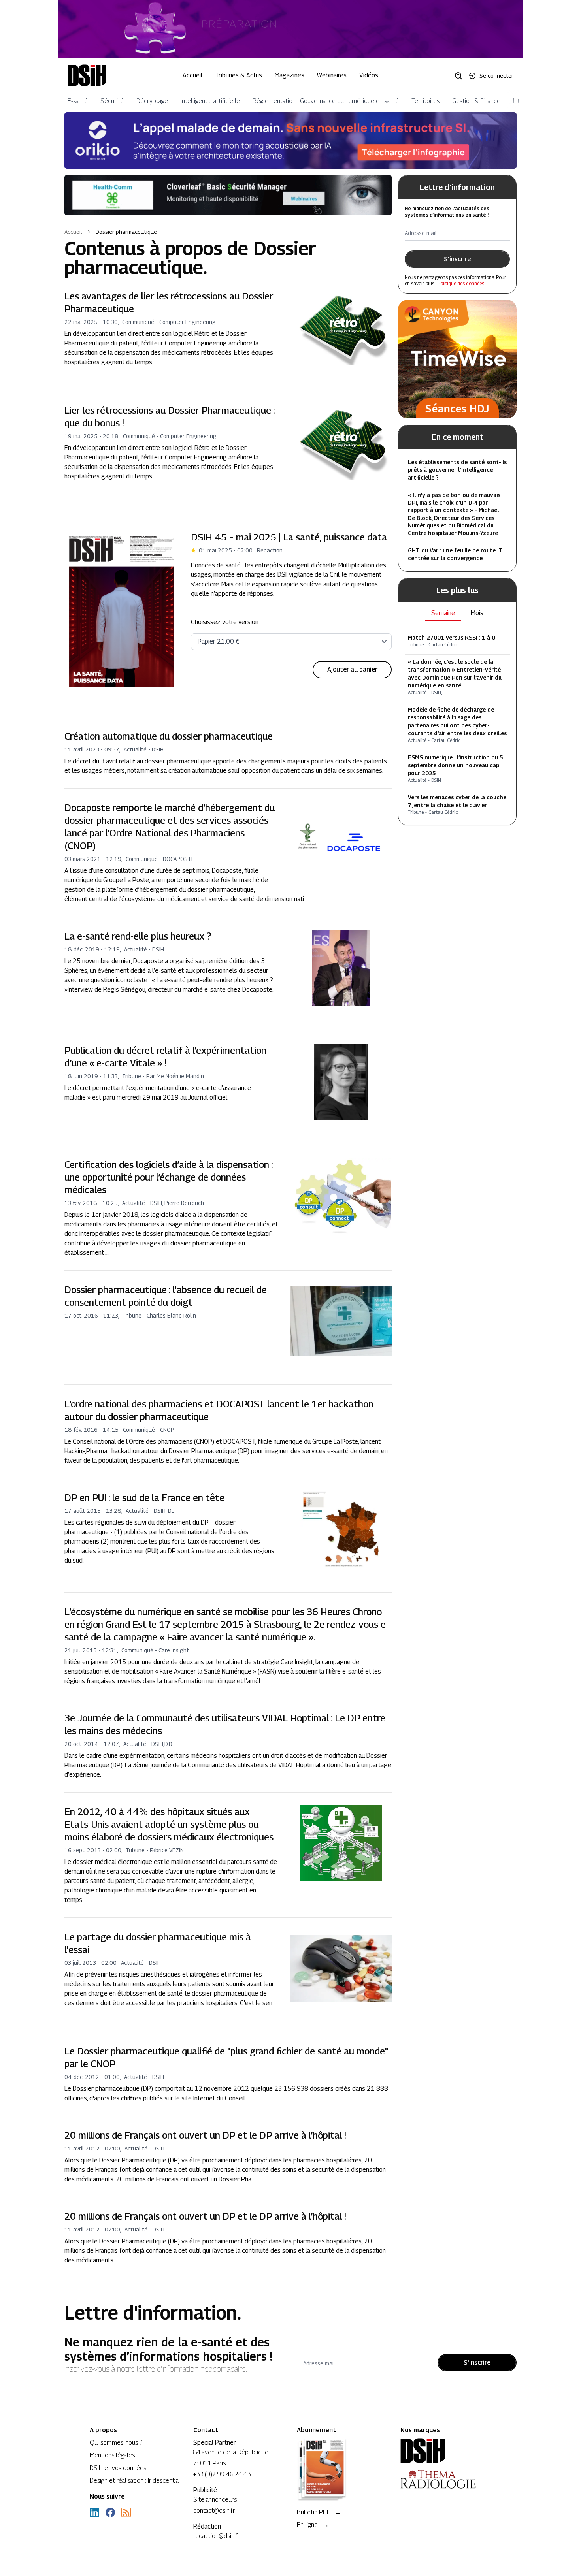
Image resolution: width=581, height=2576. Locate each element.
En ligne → (313, 2525)
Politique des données (461, 283)
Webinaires (332, 75)
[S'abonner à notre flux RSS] (126, 2512)
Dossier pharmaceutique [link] (126, 232)
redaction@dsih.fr (217, 2536)
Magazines (290, 75)
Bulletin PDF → (319, 2512)
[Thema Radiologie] (446, 2479)
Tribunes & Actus (239, 75)
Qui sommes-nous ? (116, 2443)
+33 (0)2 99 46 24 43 (222, 2474)
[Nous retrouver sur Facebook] (110, 2512)
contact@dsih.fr (214, 2511)
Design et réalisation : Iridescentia (134, 2481)
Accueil (192, 75)
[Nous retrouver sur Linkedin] (94, 2512)
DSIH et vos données (118, 2468)
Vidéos (369, 75)
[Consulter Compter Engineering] (290, 29)
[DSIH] (446, 2451)
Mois (477, 613)
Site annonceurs (215, 2500)
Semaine (443, 613)
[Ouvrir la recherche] (461, 75)
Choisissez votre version (225, 622)
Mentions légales (112, 2455)
